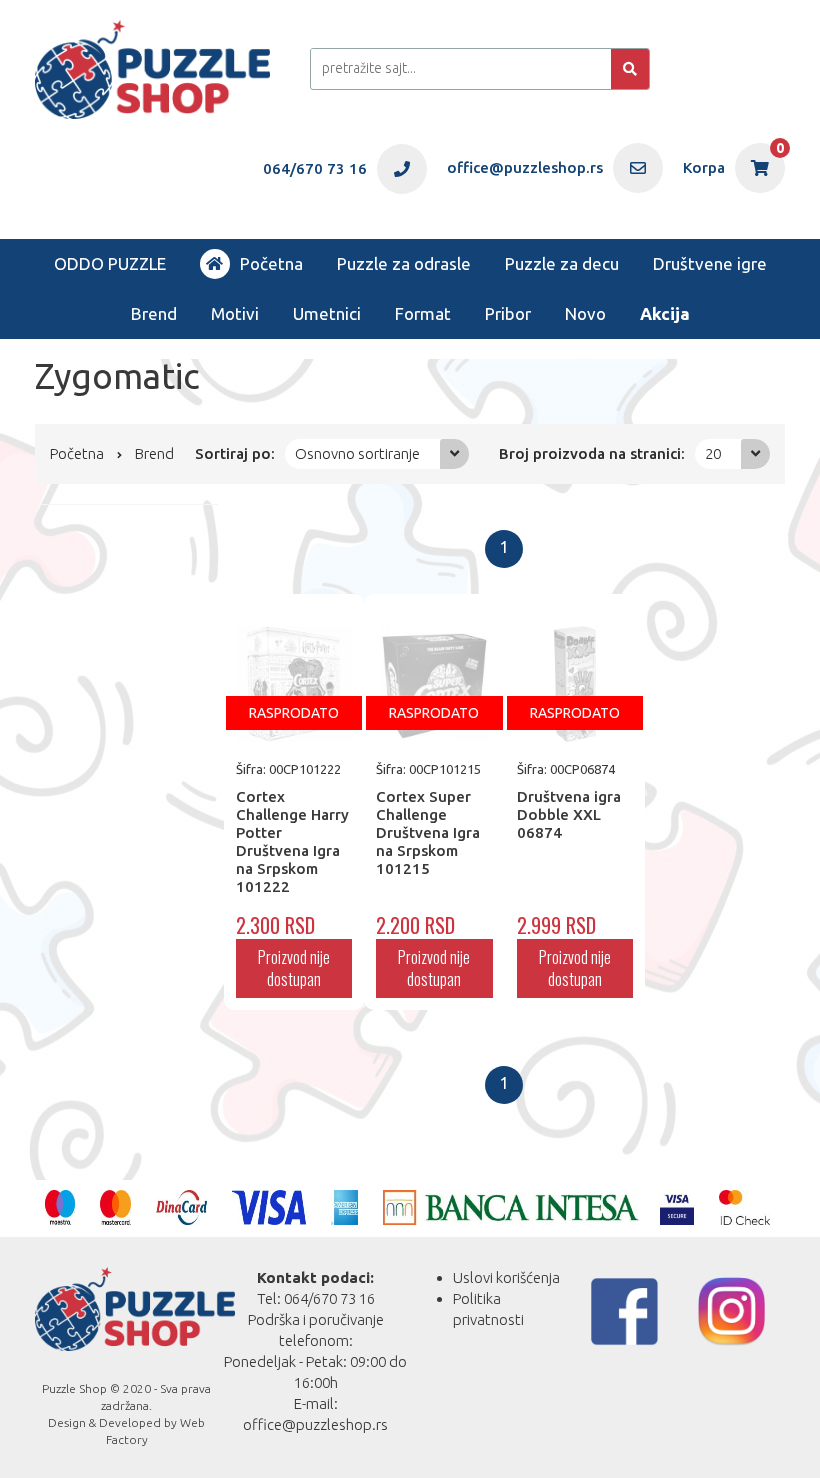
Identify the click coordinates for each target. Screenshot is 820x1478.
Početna (271, 263)
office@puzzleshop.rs (315, 1424)
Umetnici (327, 313)
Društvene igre (710, 263)
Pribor (508, 313)
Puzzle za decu (562, 263)
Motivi (235, 313)
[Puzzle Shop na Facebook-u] (624, 1311)
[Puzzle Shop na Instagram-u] (731, 1311)
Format (423, 313)
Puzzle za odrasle (404, 263)
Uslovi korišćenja (506, 1277)
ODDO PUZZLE (110, 263)
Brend (154, 313)
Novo (585, 313)
